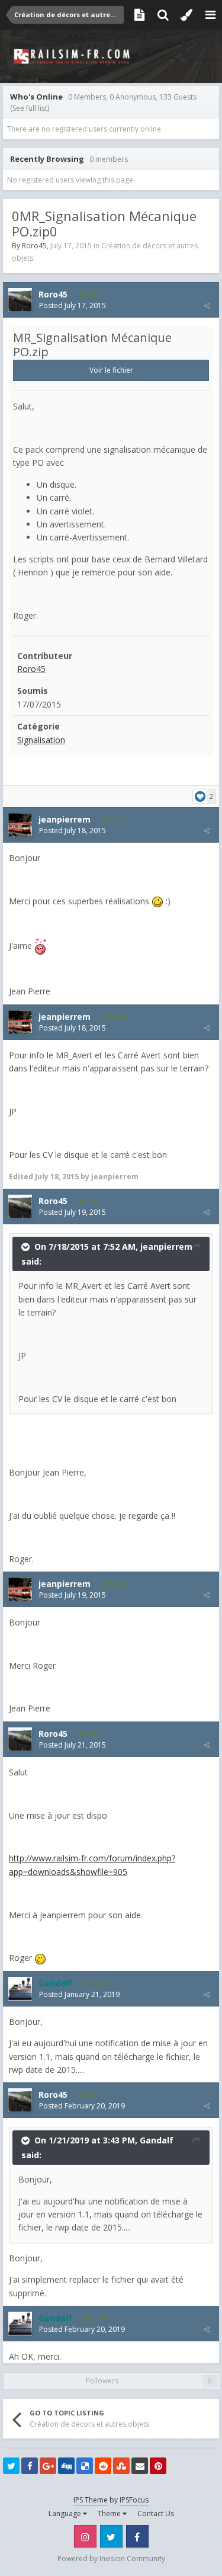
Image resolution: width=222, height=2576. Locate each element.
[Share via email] (140, 2466)
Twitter (111, 2536)
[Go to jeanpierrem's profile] (20, 825)
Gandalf (157, 2140)
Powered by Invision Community (111, 2559)
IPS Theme (91, 2500)
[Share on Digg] (66, 2466)
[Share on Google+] (48, 2466)
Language (66, 2513)
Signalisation (41, 740)
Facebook (137, 2536)
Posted (73, 305)
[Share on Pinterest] (158, 2466)
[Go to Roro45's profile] (20, 300)
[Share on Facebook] (30, 2466)
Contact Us (156, 2513)
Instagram (85, 2536)
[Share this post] (207, 305)
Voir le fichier (111, 370)
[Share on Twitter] (11, 2466)
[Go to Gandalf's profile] (20, 1989)
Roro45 (34, 246)
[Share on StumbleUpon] (121, 2466)
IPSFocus (134, 2500)
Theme (110, 2513)
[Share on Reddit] (103, 2466)
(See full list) (30, 108)
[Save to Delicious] (85, 2466)
